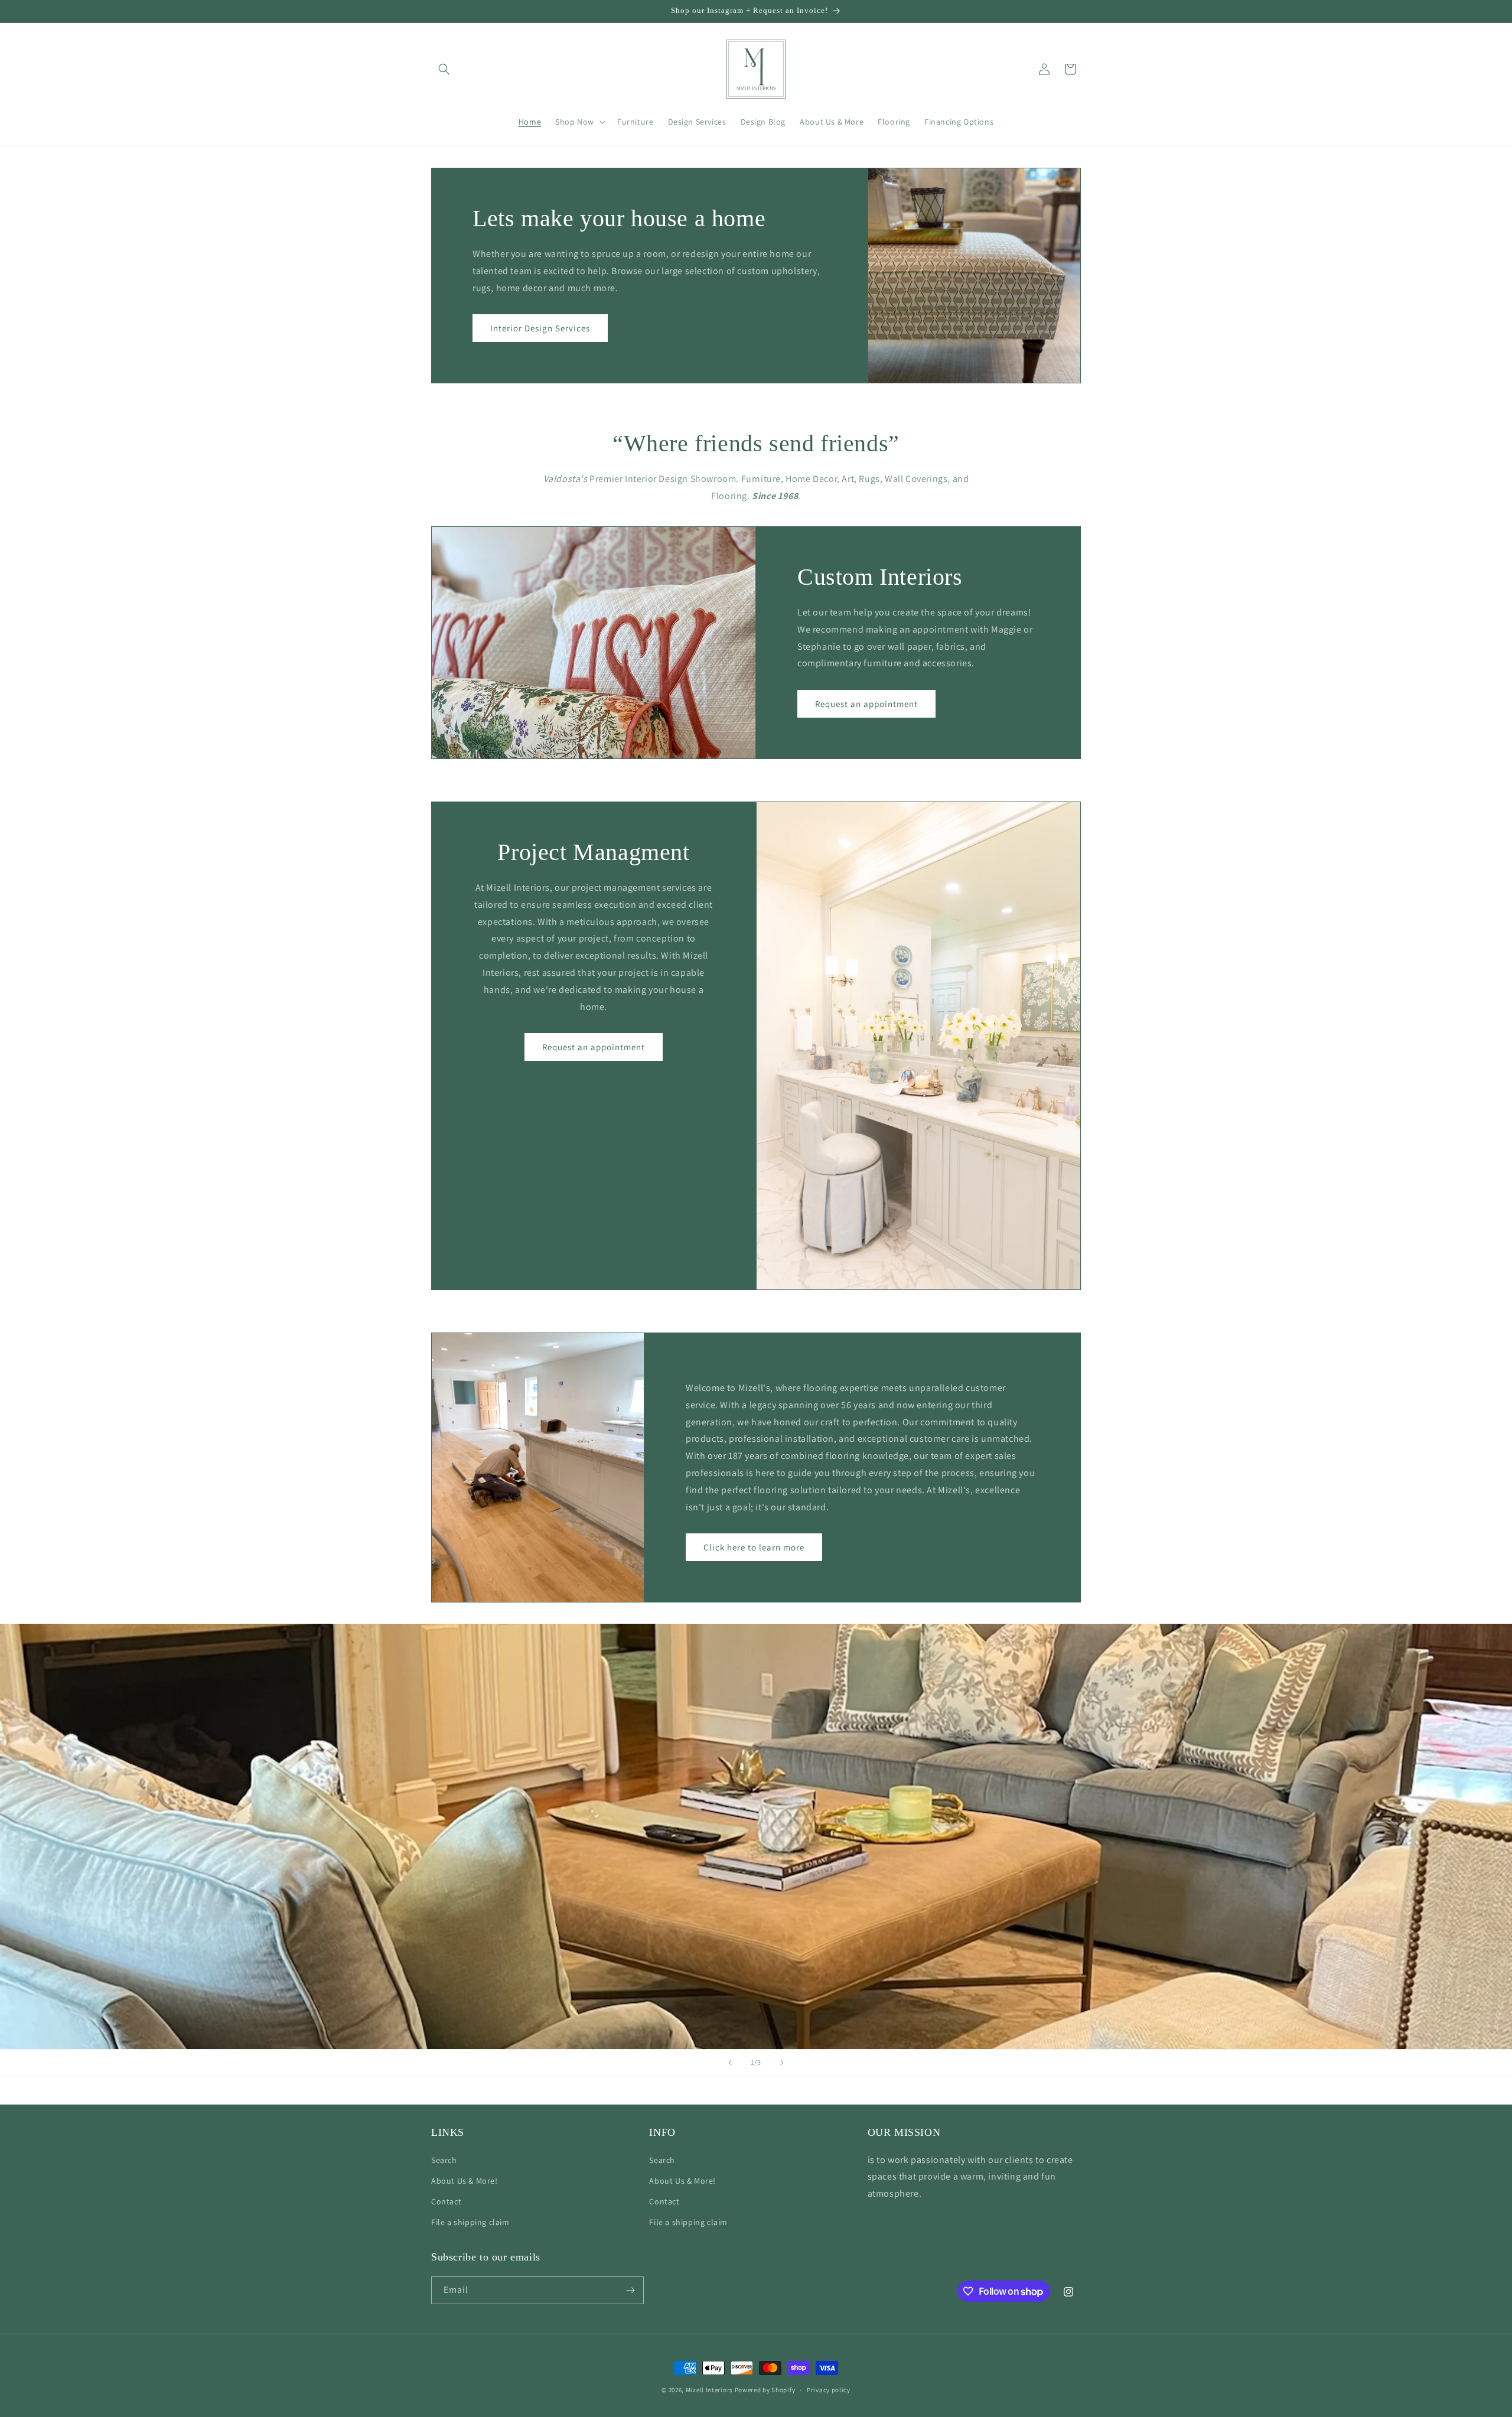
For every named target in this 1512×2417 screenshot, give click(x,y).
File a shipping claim (470, 2222)
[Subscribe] (630, 2290)
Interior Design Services (540, 328)
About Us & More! (465, 2181)
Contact (446, 2201)
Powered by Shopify (765, 2390)
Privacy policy (829, 2390)
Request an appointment (866, 703)
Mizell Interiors (709, 2390)
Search (444, 2160)
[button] (444, 69)
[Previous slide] (730, 2063)
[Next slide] (782, 2063)
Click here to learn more (754, 1547)
